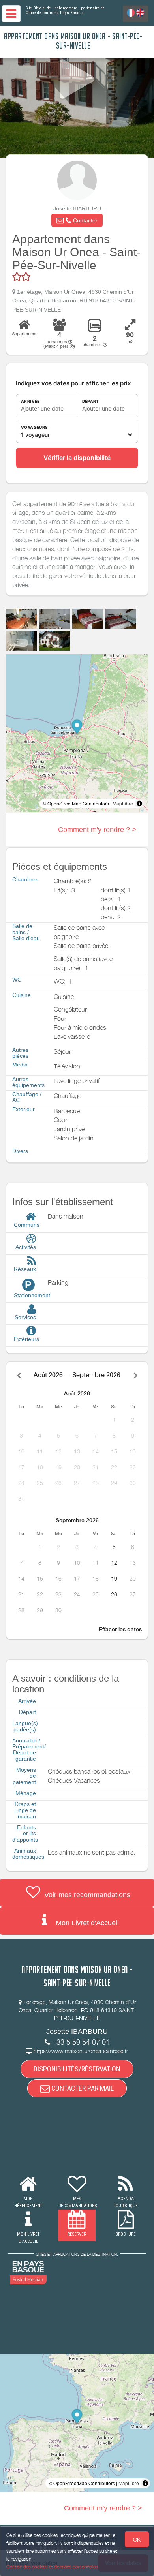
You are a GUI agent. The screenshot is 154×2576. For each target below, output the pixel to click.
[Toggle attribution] (139, 804)
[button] (77, 220)
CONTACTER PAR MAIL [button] (82, 2088)
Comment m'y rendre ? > (97, 830)
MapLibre (123, 803)
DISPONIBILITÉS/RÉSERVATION (77, 2069)
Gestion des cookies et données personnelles (52, 2567)
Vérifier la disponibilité (77, 458)
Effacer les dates (120, 1629)
